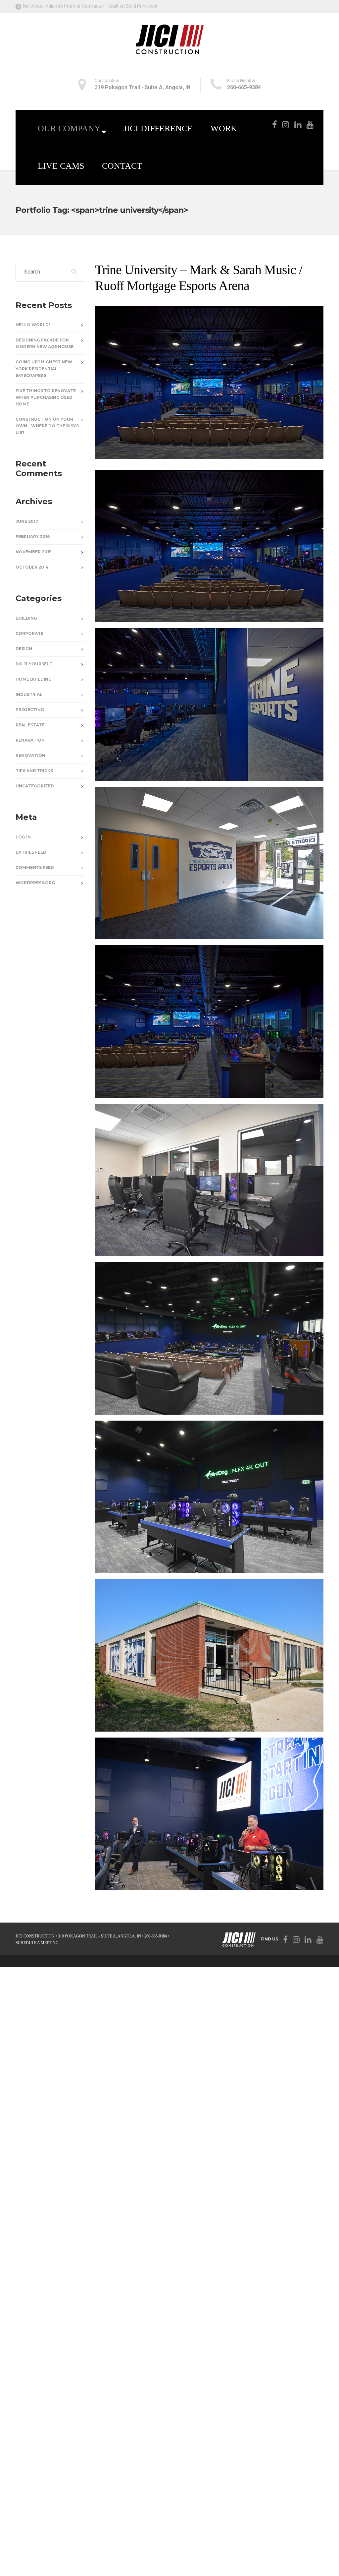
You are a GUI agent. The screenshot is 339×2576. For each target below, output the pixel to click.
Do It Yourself (34, 664)
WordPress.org (35, 883)
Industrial (29, 694)
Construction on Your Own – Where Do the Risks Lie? (47, 426)
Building (26, 618)
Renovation (30, 755)
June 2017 (27, 521)
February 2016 (33, 537)
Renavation (30, 740)
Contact (122, 166)
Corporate (29, 633)
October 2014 (32, 567)
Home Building (34, 679)
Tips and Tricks (34, 771)
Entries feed (31, 852)
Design (24, 649)
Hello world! (33, 325)
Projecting (30, 710)
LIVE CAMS (61, 166)
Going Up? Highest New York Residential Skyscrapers (44, 368)
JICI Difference (158, 128)
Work (224, 128)
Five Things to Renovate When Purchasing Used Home (46, 397)
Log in (23, 837)
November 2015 (33, 552)
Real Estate (30, 725)
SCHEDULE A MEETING (37, 1943)
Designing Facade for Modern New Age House (45, 343)
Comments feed (35, 867)
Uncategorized (35, 786)
